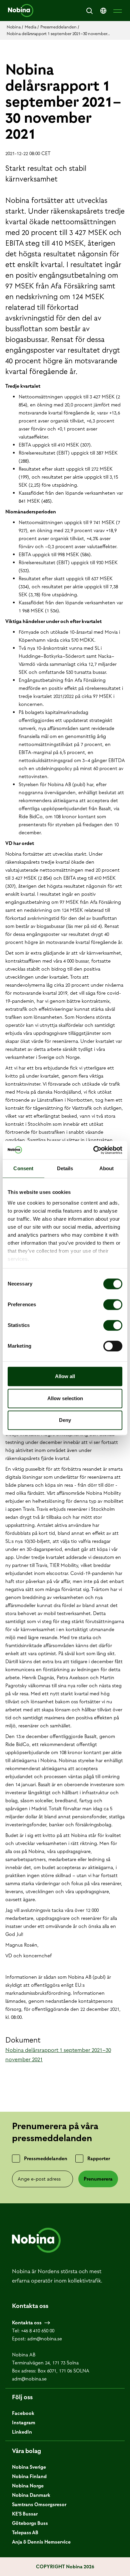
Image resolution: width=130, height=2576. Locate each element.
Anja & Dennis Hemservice (41, 2542)
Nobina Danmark (31, 2495)
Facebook (23, 2413)
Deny (65, 1420)
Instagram (24, 2423)
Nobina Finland (29, 2476)
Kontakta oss (27, 2323)
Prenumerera (98, 2179)
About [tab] (107, 1168)
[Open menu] (118, 11)
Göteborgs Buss (30, 2523)
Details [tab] (65, 1168)
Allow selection (65, 1398)
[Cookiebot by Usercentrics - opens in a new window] (93, 1150)
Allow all (65, 1376)
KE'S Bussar (25, 2514)
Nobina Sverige (29, 2467)
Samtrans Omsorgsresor (39, 2504)
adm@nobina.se (45, 2339)
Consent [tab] (23, 1168)
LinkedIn (22, 2432)
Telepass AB (25, 2533)
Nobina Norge (28, 2486)
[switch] (113, 1305)
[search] (89, 11)
